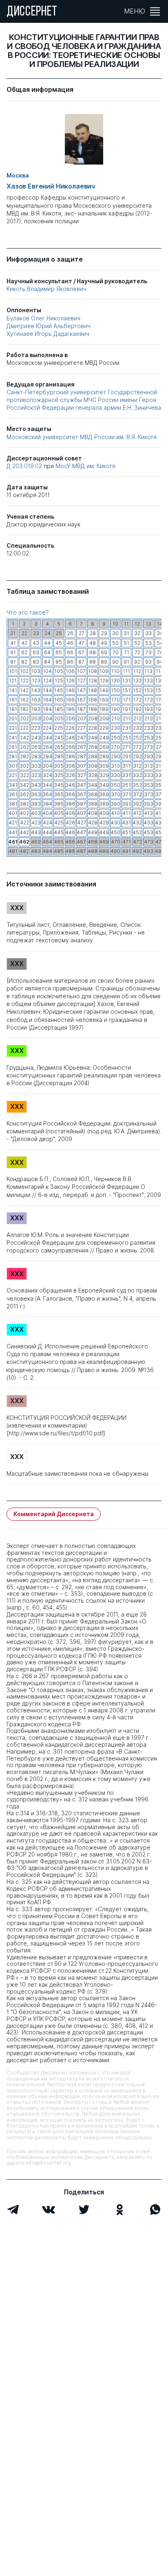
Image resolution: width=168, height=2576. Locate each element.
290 (116, 756)
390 (115, 804)
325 (59, 775)
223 (36, 728)
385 (59, 804)
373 (149, 794)
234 (160, 728)
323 (36, 775)
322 (24, 775)
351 (126, 785)
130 (115, 681)
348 (93, 785)
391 (126, 804)
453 (148, 832)
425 (59, 823)
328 (93, 775)
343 (36, 785)
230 (116, 728)
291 (127, 756)
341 (13, 785)
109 (104, 671)
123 (36, 681)
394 (160, 804)
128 (93, 681)
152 (137, 690)
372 (137, 794)
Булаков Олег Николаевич (43, 318)
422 (24, 823)
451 (126, 832)
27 (82, 633)
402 (24, 813)
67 (81, 652)
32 (137, 633)
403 (36, 813)
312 (137, 766)
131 (126, 681)
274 (160, 747)
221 (13, 728)
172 (137, 700)
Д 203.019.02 (25, 466)
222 (24, 728)
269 (104, 747)
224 (47, 728)
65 (59, 652)
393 (148, 804)
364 (47, 794)
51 (126, 643)
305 (59, 766)
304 (47, 766)
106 (70, 671)
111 (126, 671)
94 (160, 662)
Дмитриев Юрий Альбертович (49, 326)
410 (115, 813)
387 (81, 804)
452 (137, 832)
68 (93, 652)
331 (126, 775)
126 (70, 681)
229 (104, 728)
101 (13, 671)
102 (24, 671)
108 (93, 671)
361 (13, 794)
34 (160, 633)
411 (126, 813)
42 (24, 643)
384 (47, 804)
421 (13, 823)
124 (48, 681)
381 (13, 804)
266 (70, 747)
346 (70, 785)
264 (48, 747)
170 (116, 700)
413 (148, 813)
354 (160, 785)
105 (59, 671)
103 (36, 671)
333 (148, 775)
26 (70, 633)
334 (160, 775)
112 (137, 671)
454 (160, 832)
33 (148, 633)
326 (70, 775)
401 (13, 813)
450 (115, 832)
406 (70, 813)
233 (149, 728)
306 (70, 766)
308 (93, 766)
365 (59, 794)
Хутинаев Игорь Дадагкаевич (48, 334)
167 (81, 700)
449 (104, 832)
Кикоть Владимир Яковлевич (46, 289)
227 (81, 728)
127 (82, 681)
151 (126, 690)
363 (36, 794)
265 (59, 747)
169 (104, 700)
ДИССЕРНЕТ (32, 12)
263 (36, 747)
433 (148, 823)
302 (24, 766)
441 (13, 832)
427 (82, 823)
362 (24, 794)
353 (148, 785)
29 (104, 633)
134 (160, 681)
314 (160, 766)
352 (137, 785)
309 (104, 766)
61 (13, 652)
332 (137, 775)
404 (47, 813)
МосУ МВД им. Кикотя (85, 466)
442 (24, 832)
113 (148, 671)
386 (70, 804)
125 (59, 681)
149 (104, 690)
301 (13, 766)
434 (160, 823)
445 (59, 832)
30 (115, 633)
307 (81, 766)
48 (93, 643)
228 (93, 728)
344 (47, 785)
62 (24, 652)
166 (70, 700)
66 (70, 652)
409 (104, 813)
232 (137, 728)
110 (115, 671)
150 (115, 690)
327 (82, 775)
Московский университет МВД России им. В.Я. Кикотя (82, 437)
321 (13, 775)
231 (127, 728)
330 (115, 775)
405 (59, 813)
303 (36, 766)
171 (127, 700)
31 (126, 633)
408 (93, 813)
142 (24, 690)
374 (160, 794)
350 (115, 785)
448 (93, 832)
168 (93, 700)
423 (36, 823)
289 (104, 756)
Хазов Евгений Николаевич (51, 186)
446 (70, 832)
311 (126, 766)
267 (82, 747)
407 (81, 813)
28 (93, 633)
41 (13, 643)
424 (48, 823)
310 (115, 766)
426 (70, 823)
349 (104, 785)
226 (70, 728)
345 (59, 785)
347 (81, 785)
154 (160, 690)
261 (13, 747)
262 (24, 747)
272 (137, 747)
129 (104, 681)
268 (93, 747)
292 (137, 756)
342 (24, 785)
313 (148, 766)
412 (137, 813)
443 (36, 832)
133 (148, 681)
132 (137, 681)
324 (48, 775)
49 (104, 643)
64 (47, 652)
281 (13, 756)
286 (70, 756)
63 (36, 652)
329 (104, 775)
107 (81, 671)
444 (47, 832)
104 (47, 671)
